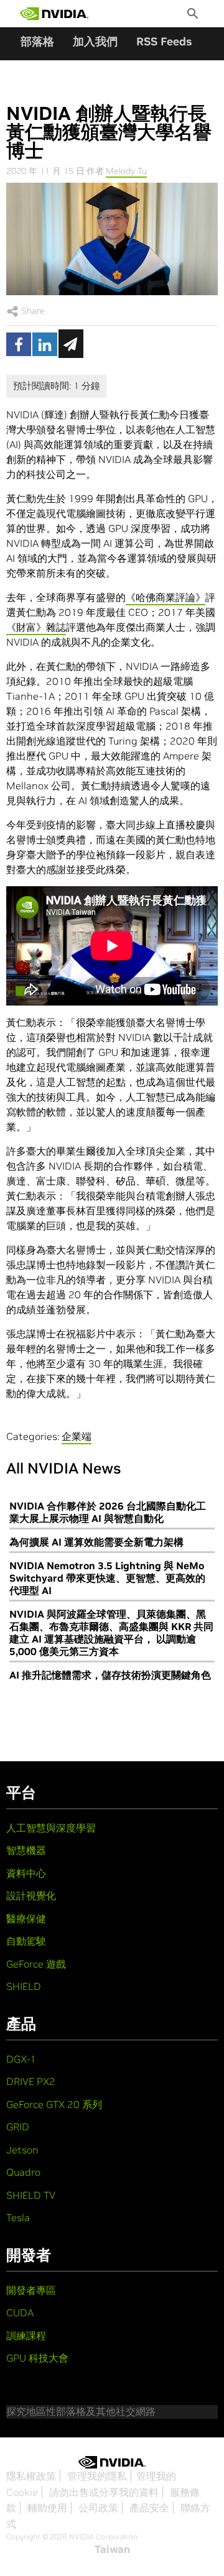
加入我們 (95, 41)
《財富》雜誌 (36, 627)
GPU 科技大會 (37, 2358)
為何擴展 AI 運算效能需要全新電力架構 (96, 1542)
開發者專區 (31, 2290)
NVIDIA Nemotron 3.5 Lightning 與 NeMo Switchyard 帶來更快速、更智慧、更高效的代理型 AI (107, 1578)
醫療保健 (26, 1918)
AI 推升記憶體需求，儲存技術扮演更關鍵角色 (110, 1675)
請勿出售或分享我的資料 (104, 2492)
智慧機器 (26, 1850)
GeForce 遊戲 (36, 1964)
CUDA (20, 2312)
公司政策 (98, 2508)
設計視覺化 (31, 1895)
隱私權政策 (31, 2476)
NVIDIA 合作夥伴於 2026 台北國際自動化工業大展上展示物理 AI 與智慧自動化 (108, 1512)
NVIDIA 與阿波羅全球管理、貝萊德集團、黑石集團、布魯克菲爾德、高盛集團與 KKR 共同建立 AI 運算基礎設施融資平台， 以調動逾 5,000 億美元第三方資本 (111, 1633)
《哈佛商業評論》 (166, 597)
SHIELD (24, 1986)
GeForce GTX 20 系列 (54, 2104)
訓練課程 (26, 2335)
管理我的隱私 (97, 2476)
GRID (18, 2127)
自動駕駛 (26, 1941)
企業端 (77, 1436)
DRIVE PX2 (31, 2081)
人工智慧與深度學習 (51, 1828)
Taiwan (112, 2549)
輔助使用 (47, 2508)
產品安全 (149, 2508)
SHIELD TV (31, 2195)
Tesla (18, 2217)
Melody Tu (126, 171)
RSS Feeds (164, 41)
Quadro (23, 2172)
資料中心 (26, 1873)
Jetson (22, 2150)
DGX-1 (21, 2059)
